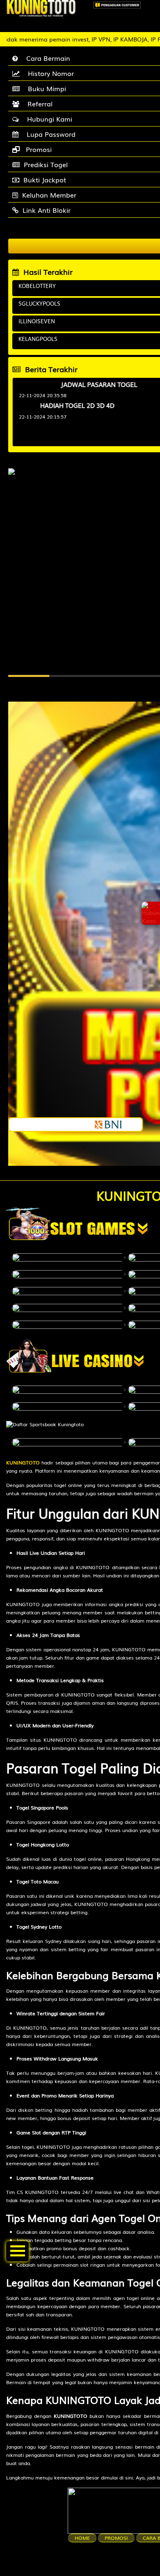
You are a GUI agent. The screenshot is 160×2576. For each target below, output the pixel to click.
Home (82, 2538)
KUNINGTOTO (23, 1462)
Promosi (116, 2538)
